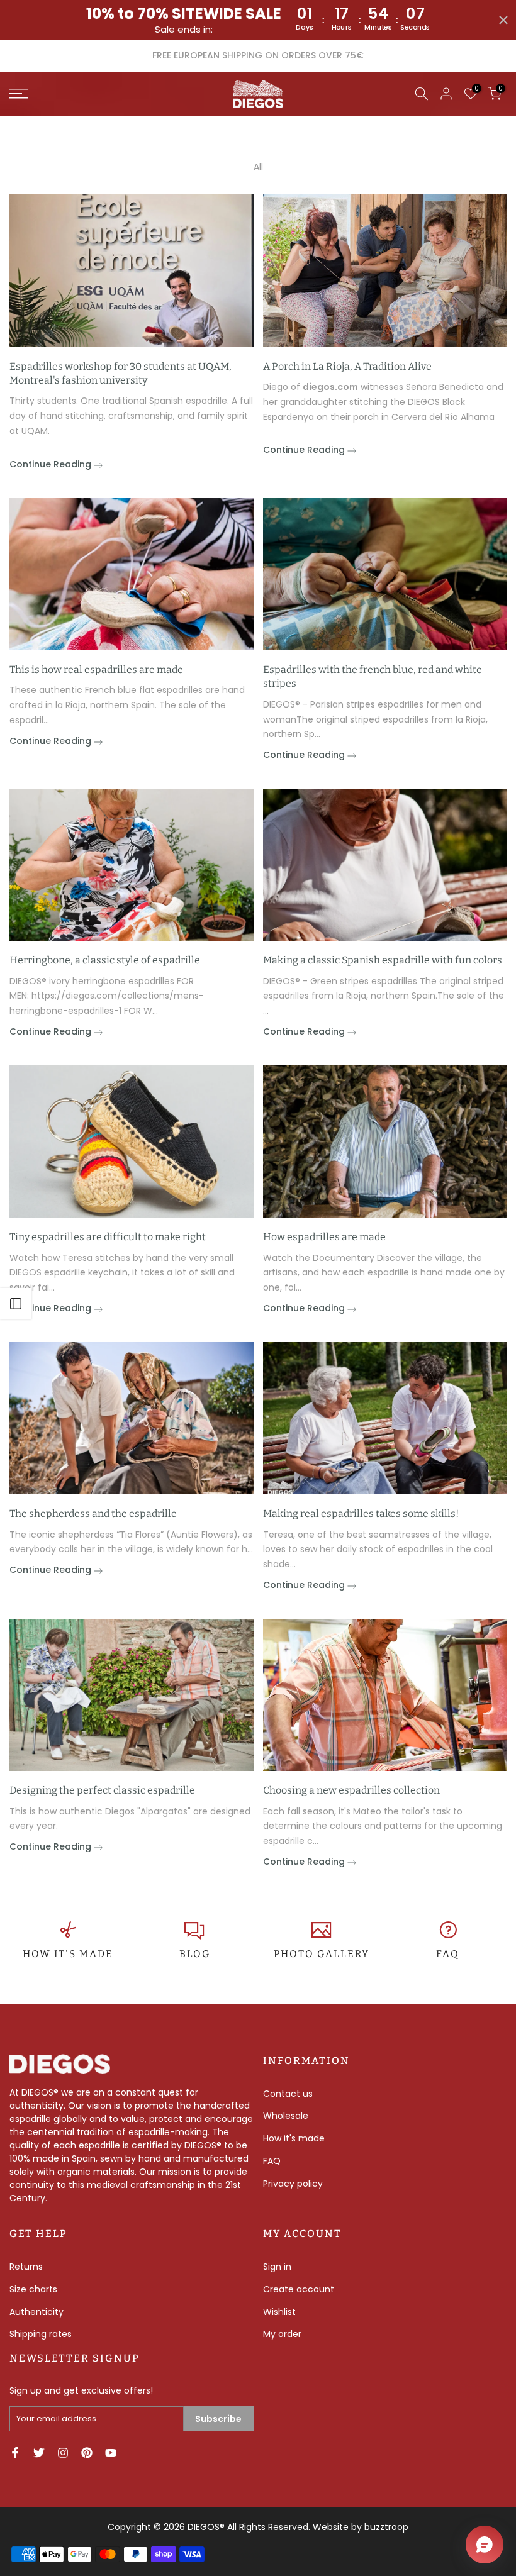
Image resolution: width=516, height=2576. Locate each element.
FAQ (448, 1954)
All (258, 167)
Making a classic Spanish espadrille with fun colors (383, 960)
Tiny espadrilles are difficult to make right (108, 1237)
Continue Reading (52, 464)
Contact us (288, 2094)
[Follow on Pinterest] (87, 2453)
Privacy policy (293, 2184)
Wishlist (279, 2312)
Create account (299, 2289)
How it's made (294, 2138)
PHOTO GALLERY (322, 1954)
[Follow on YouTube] (111, 2453)
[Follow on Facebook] (15, 2453)
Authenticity (36, 2312)
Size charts (33, 2289)
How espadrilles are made (324, 1237)
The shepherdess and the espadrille (93, 1513)
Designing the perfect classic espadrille (102, 1790)
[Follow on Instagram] (63, 2453)
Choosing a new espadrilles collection (351, 1790)
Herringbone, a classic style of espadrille (105, 960)
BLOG (195, 1954)
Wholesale (286, 2116)
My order (282, 2334)
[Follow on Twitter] (39, 2453)
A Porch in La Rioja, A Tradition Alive (347, 366)
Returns (26, 2267)
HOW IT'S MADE (68, 1954)
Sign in (277, 2267)
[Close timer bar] (503, 20)
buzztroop (386, 2527)
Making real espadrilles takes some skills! (361, 1513)
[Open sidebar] (16, 1304)
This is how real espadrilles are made (96, 669)
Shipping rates (41, 2334)
